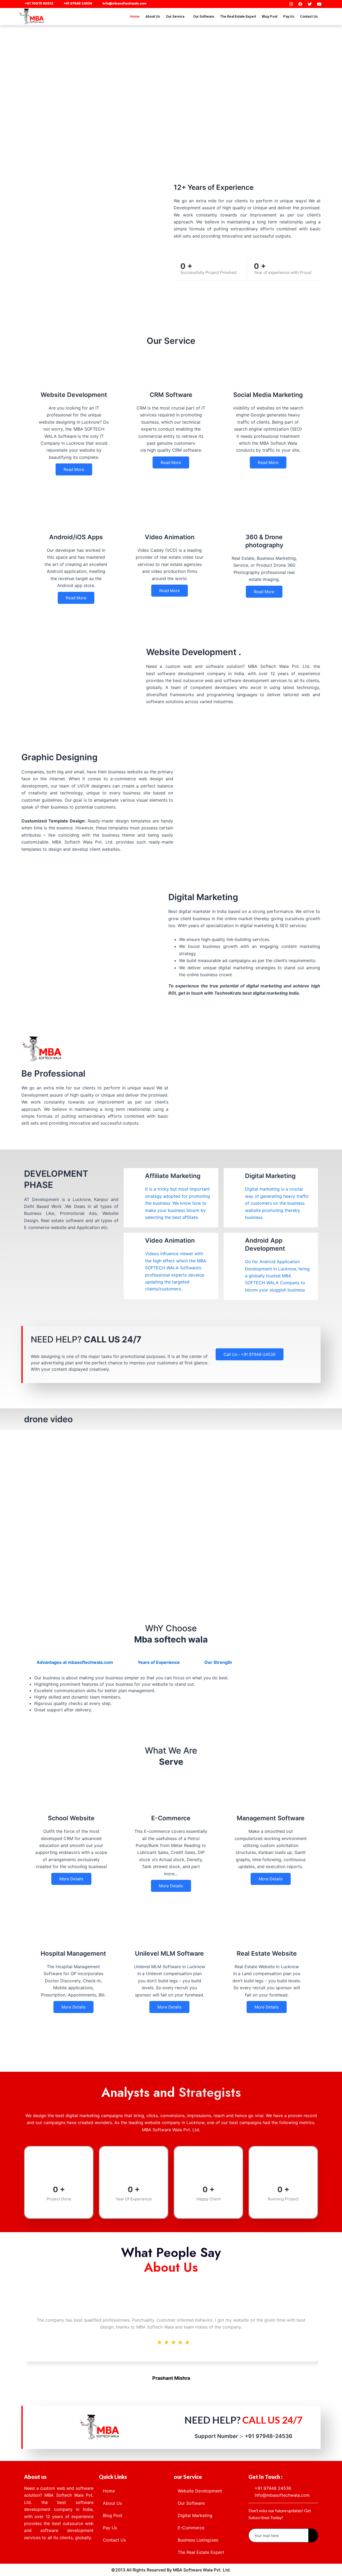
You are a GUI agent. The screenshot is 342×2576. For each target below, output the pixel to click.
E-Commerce (191, 2528)
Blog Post (270, 16)
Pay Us (289, 16)
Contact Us (309, 16)
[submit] (313, 2535)
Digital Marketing (195, 2515)
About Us (153, 16)
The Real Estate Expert (238, 16)
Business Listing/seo (198, 2540)
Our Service (175, 16)
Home (135, 16)
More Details (71, 1879)
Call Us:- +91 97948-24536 (250, 1354)
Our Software (204, 16)
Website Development (200, 2491)
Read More (74, 469)
